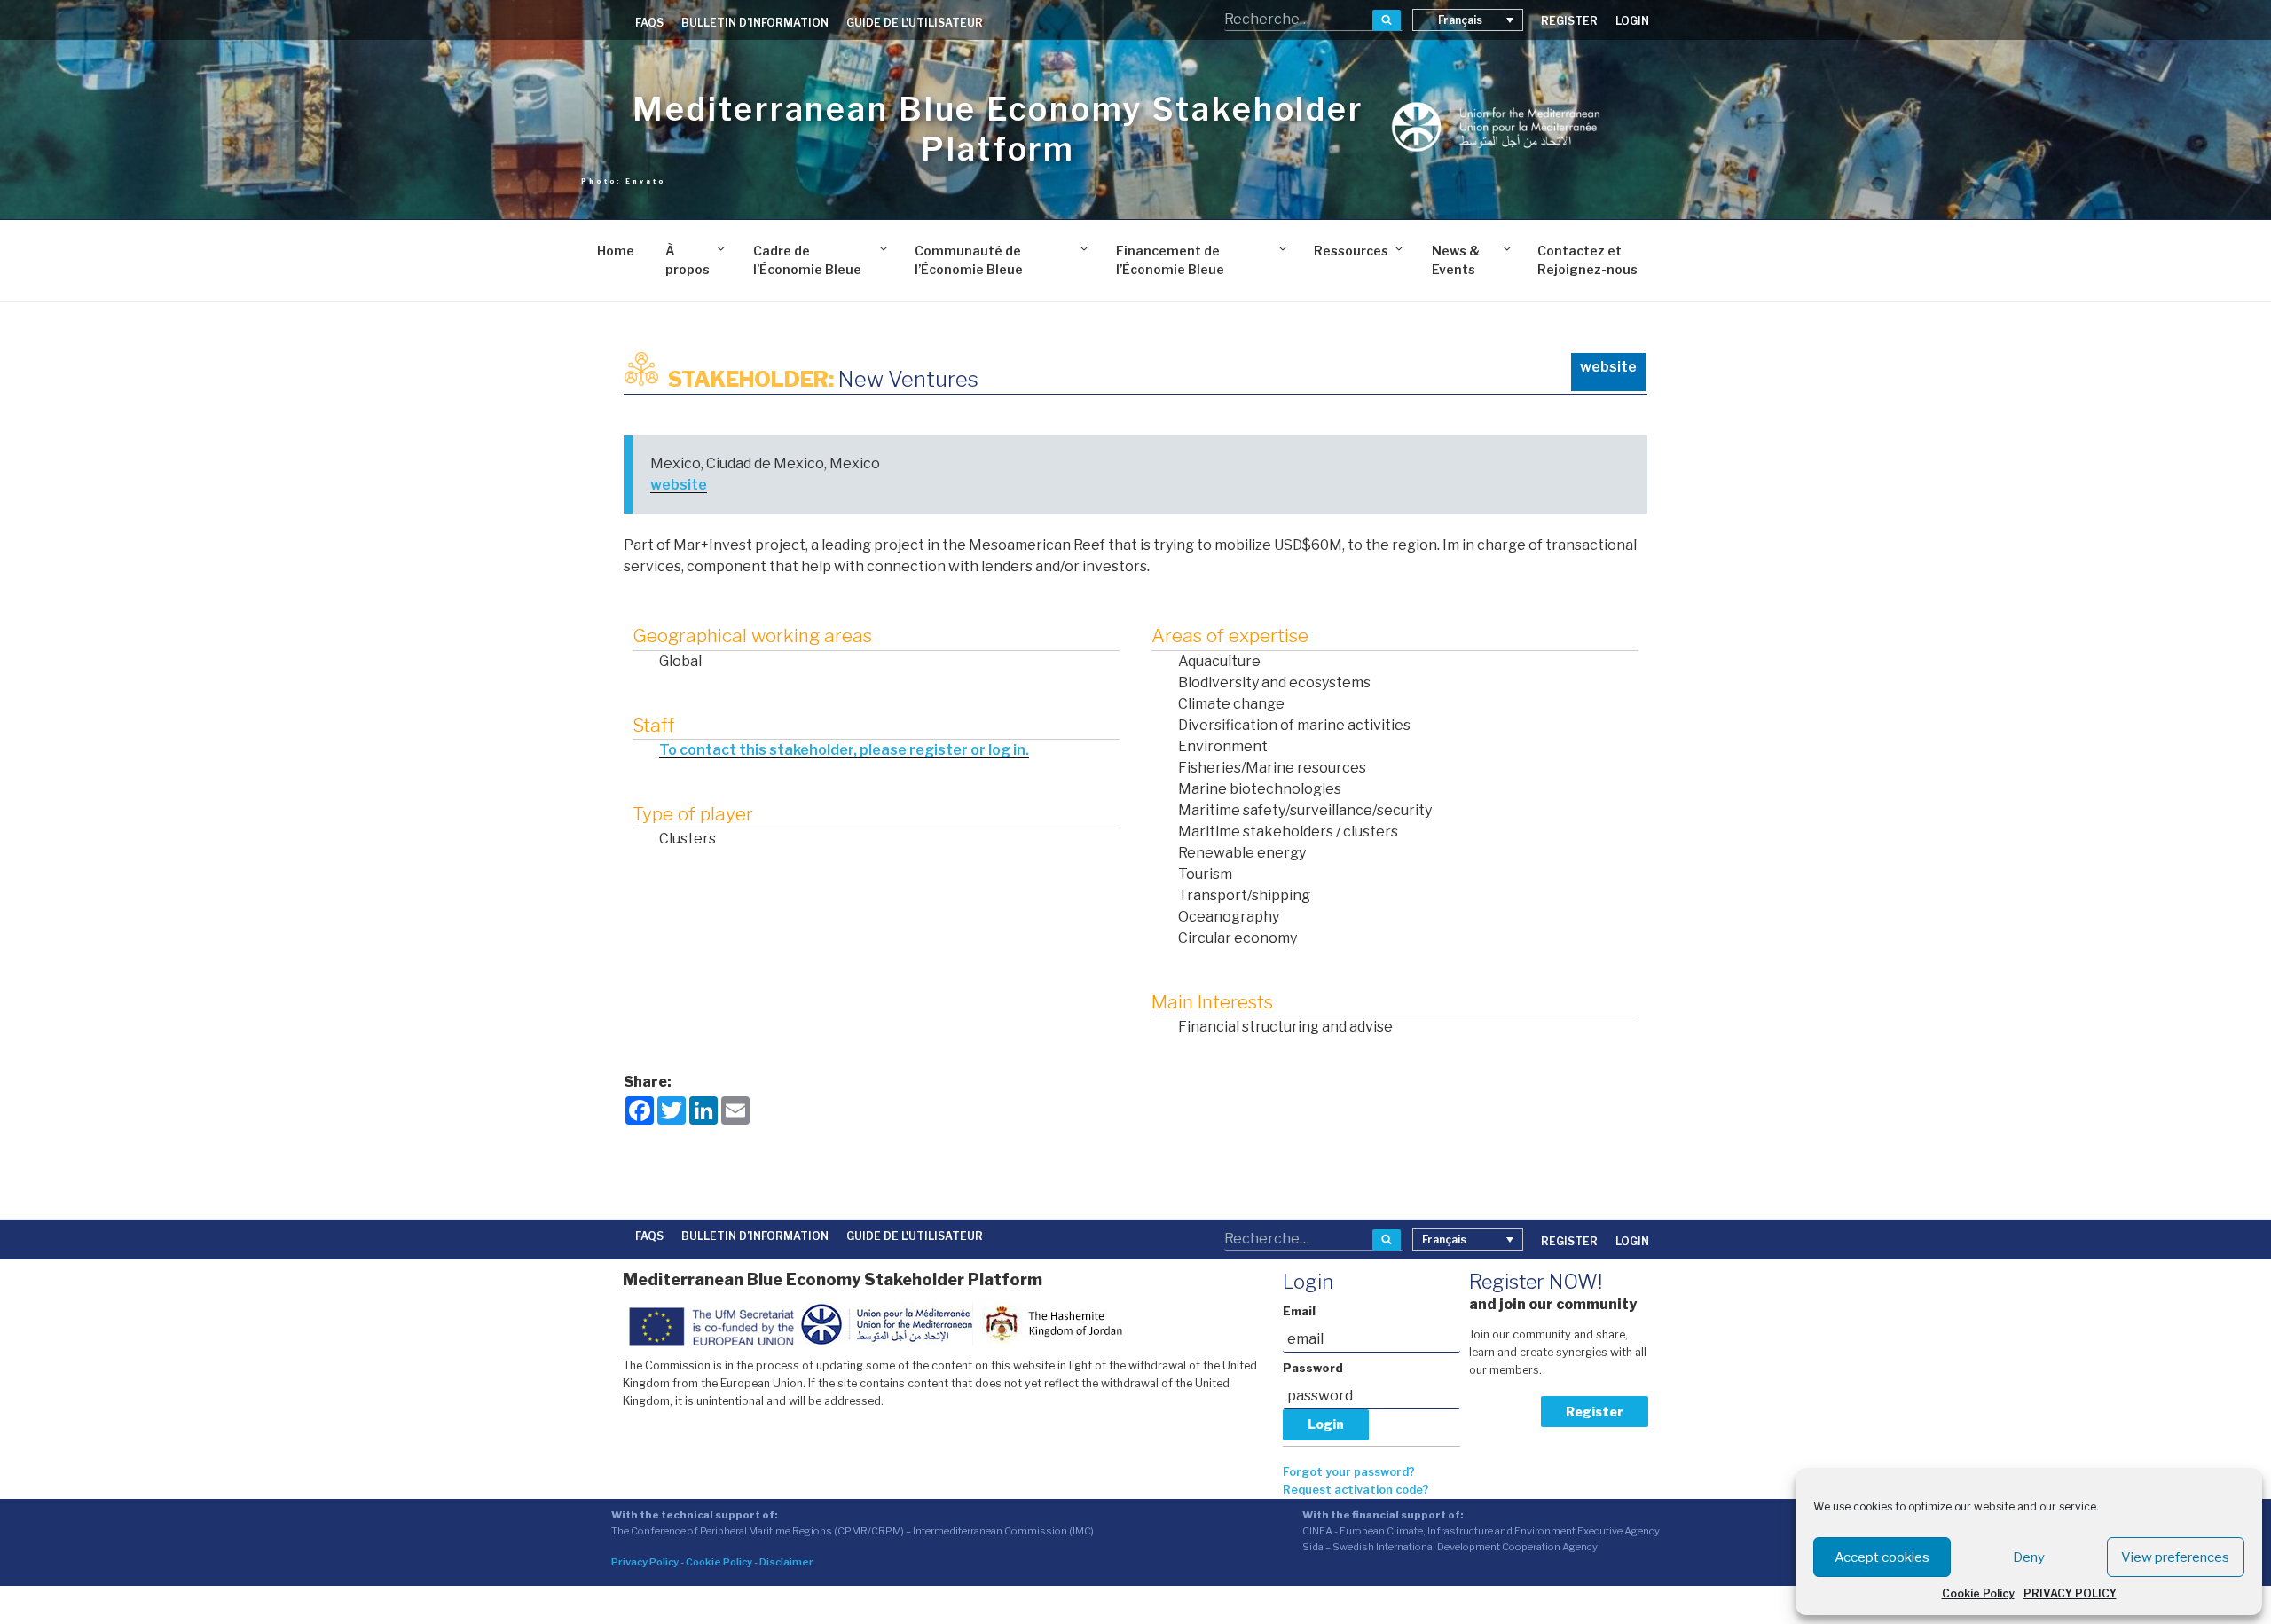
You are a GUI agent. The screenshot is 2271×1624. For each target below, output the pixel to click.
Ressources (1351, 251)
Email (1299, 1311)
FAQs (649, 23)
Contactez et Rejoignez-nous (1587, 260)
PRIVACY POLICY (2070, 1593)
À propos (688, 260)
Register (1595, 1412)
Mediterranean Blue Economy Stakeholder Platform (998, 129)
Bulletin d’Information (755, 23)
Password (1313, 1368)
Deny (2029, 1557)
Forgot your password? (1349, 1472)
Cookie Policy (1978, 1593)
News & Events (1456, 260)
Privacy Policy (645, 1562)
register (1569, 21)
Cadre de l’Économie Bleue (807, 260)
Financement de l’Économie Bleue (1170, 260)
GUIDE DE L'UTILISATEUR (915, 23)
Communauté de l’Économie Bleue (969, 260)
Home (616, 251)
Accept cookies (1882, 1557)
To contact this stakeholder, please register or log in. (844, 750)
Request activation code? (1356, 1490)
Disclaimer (786, 1562)
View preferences (2175, 1557)
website (1608, 367)
